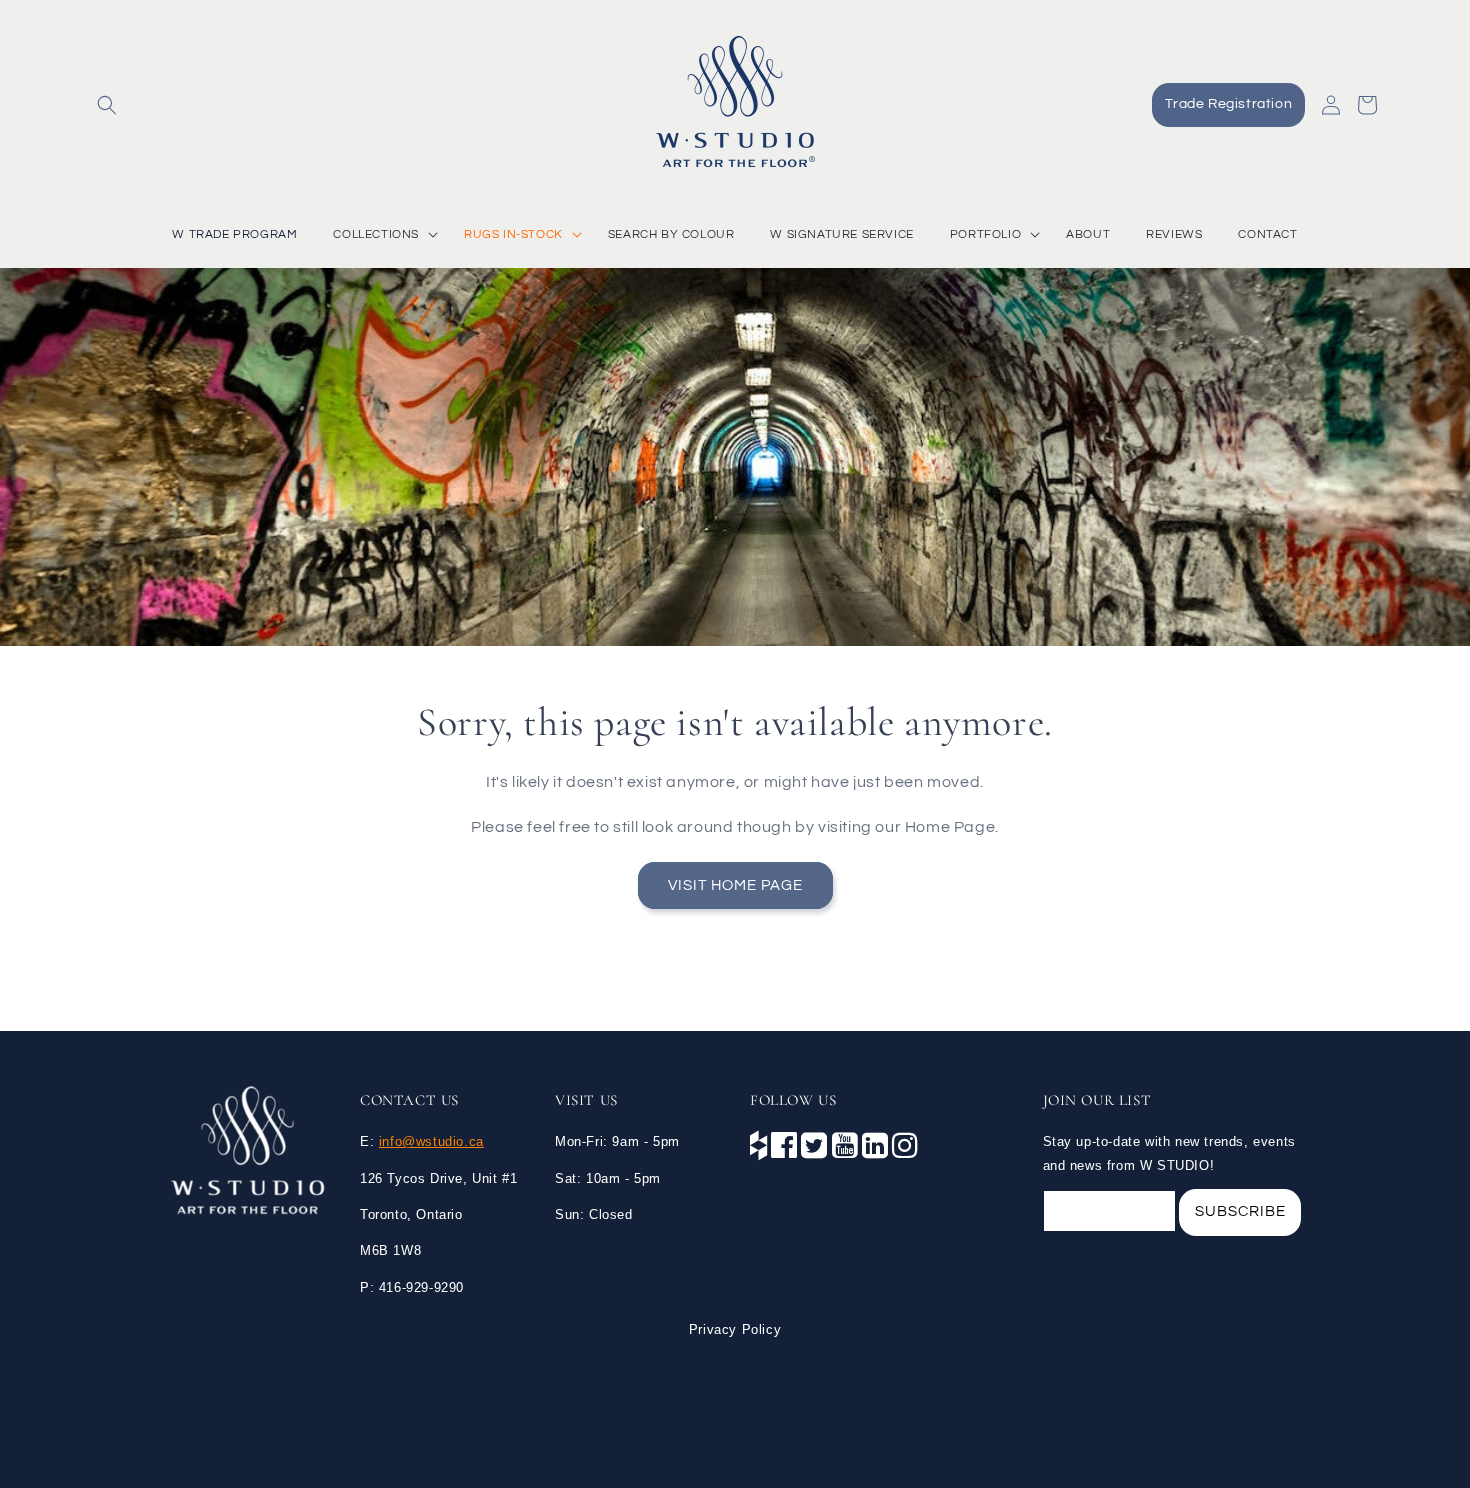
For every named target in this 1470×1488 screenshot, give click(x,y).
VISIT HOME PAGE (735, 884)
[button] (107, 105)
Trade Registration (1228, 104)
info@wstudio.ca (431, 1141)
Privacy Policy (735, 1329)
